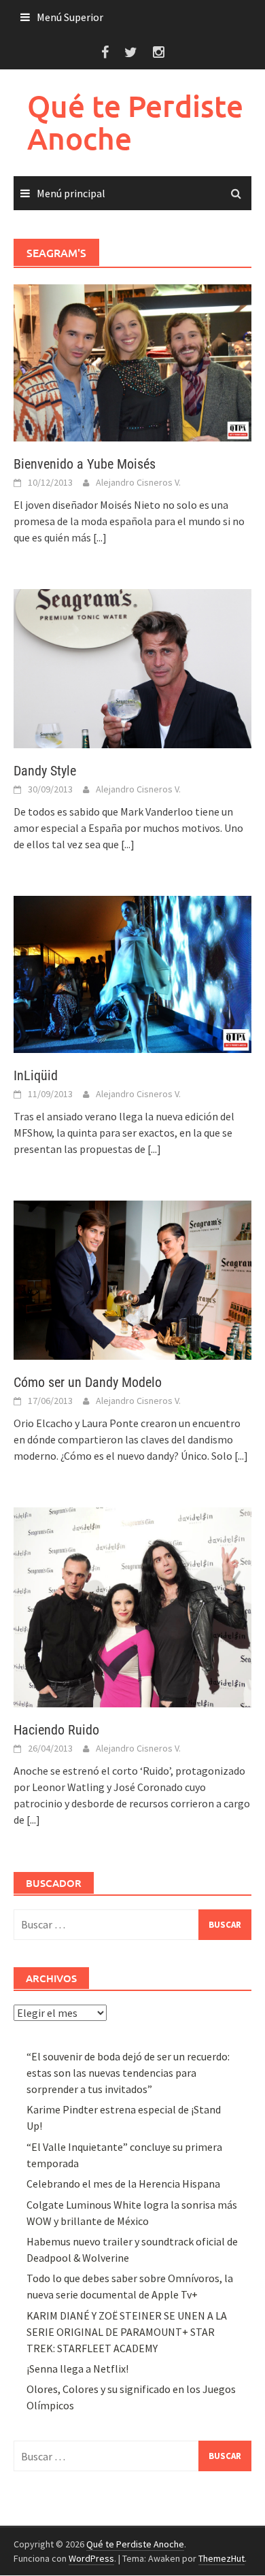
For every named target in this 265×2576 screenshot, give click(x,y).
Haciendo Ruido (56, 1730)
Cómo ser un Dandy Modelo (88, 1382)
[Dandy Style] (132, 667)
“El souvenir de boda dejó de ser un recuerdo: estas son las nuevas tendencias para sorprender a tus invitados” (128, 2073)
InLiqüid (36, 1075)
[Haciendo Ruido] (132, 1606)
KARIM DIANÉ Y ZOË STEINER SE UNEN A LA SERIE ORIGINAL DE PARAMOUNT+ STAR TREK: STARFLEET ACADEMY (127, 2332)
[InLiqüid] (132, 973)
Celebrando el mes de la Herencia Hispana (123, 2184)
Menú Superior (70, 17)
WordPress (91, 2558)
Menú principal (71, 193)
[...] (100, 537)
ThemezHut (222, 2558)
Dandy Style (45, 771)
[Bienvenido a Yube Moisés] (132, 362)
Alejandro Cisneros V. (138, 482)
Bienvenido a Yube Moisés (85, 464)
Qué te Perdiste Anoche (135, 122)
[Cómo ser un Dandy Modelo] (132, 1279)
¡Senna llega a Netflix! (77, 2369)
